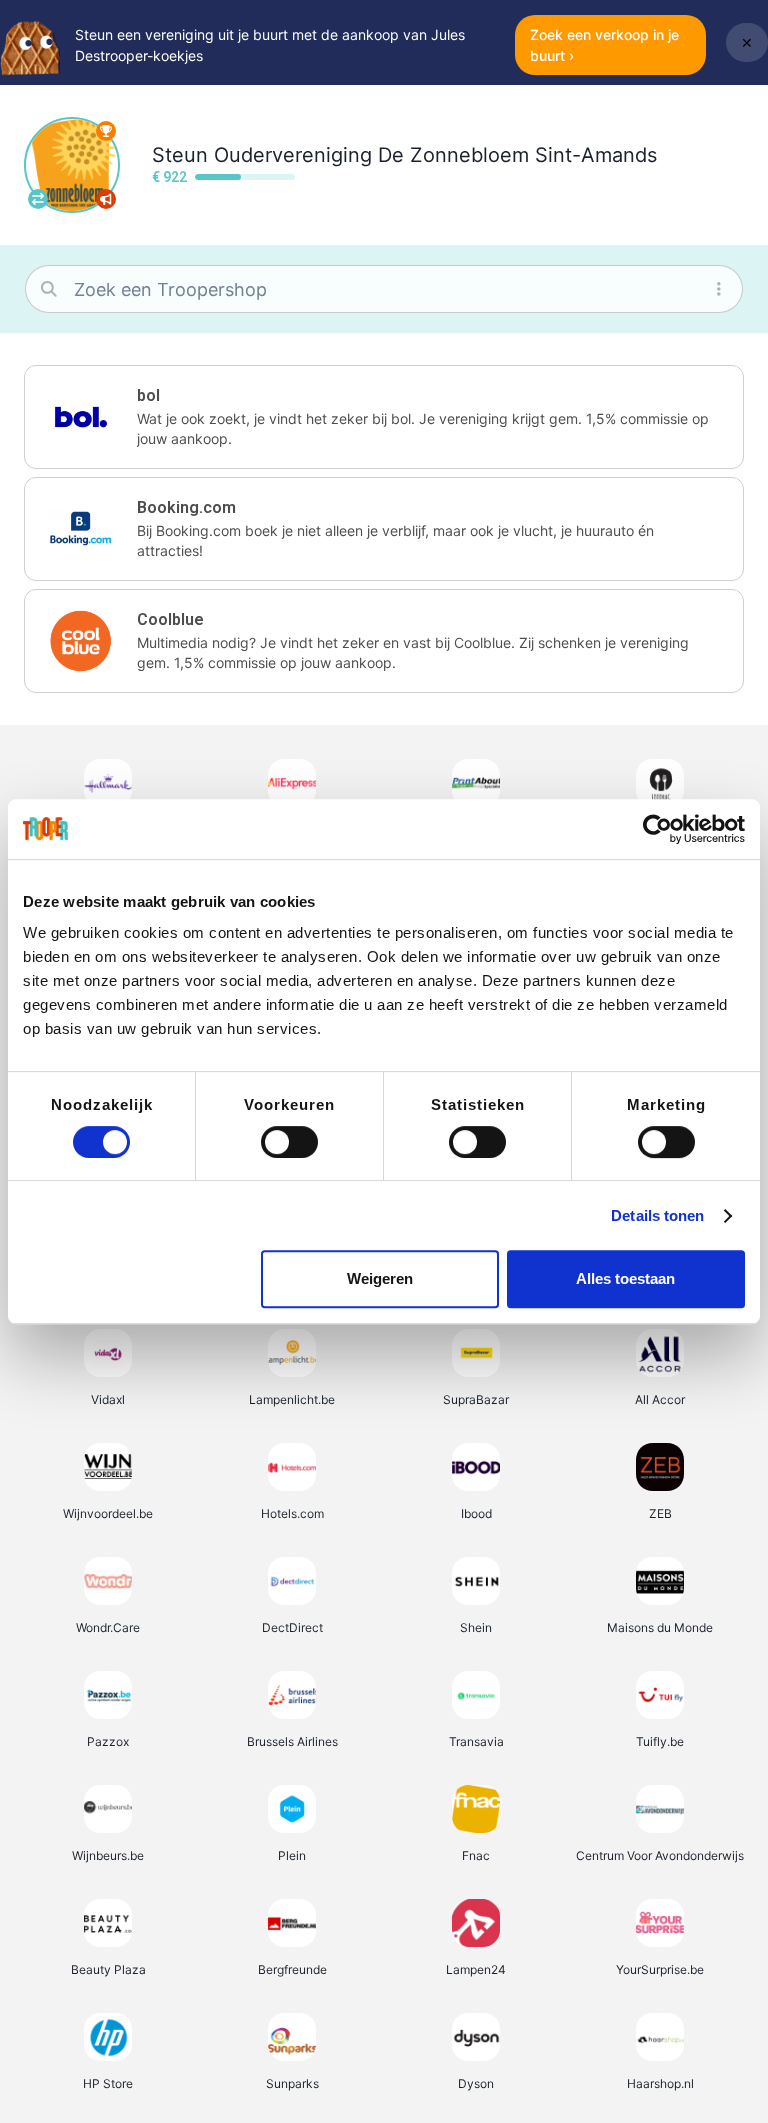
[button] (384, 417)
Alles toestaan (625, 1278)
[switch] (289, 1142)
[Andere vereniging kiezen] (38, 199)
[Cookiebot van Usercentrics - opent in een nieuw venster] (657, 829)
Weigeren (380, 1278)
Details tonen (657, 1215)
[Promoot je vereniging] (106, 199)
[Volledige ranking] (106, 131)
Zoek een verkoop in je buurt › (604, 45)
